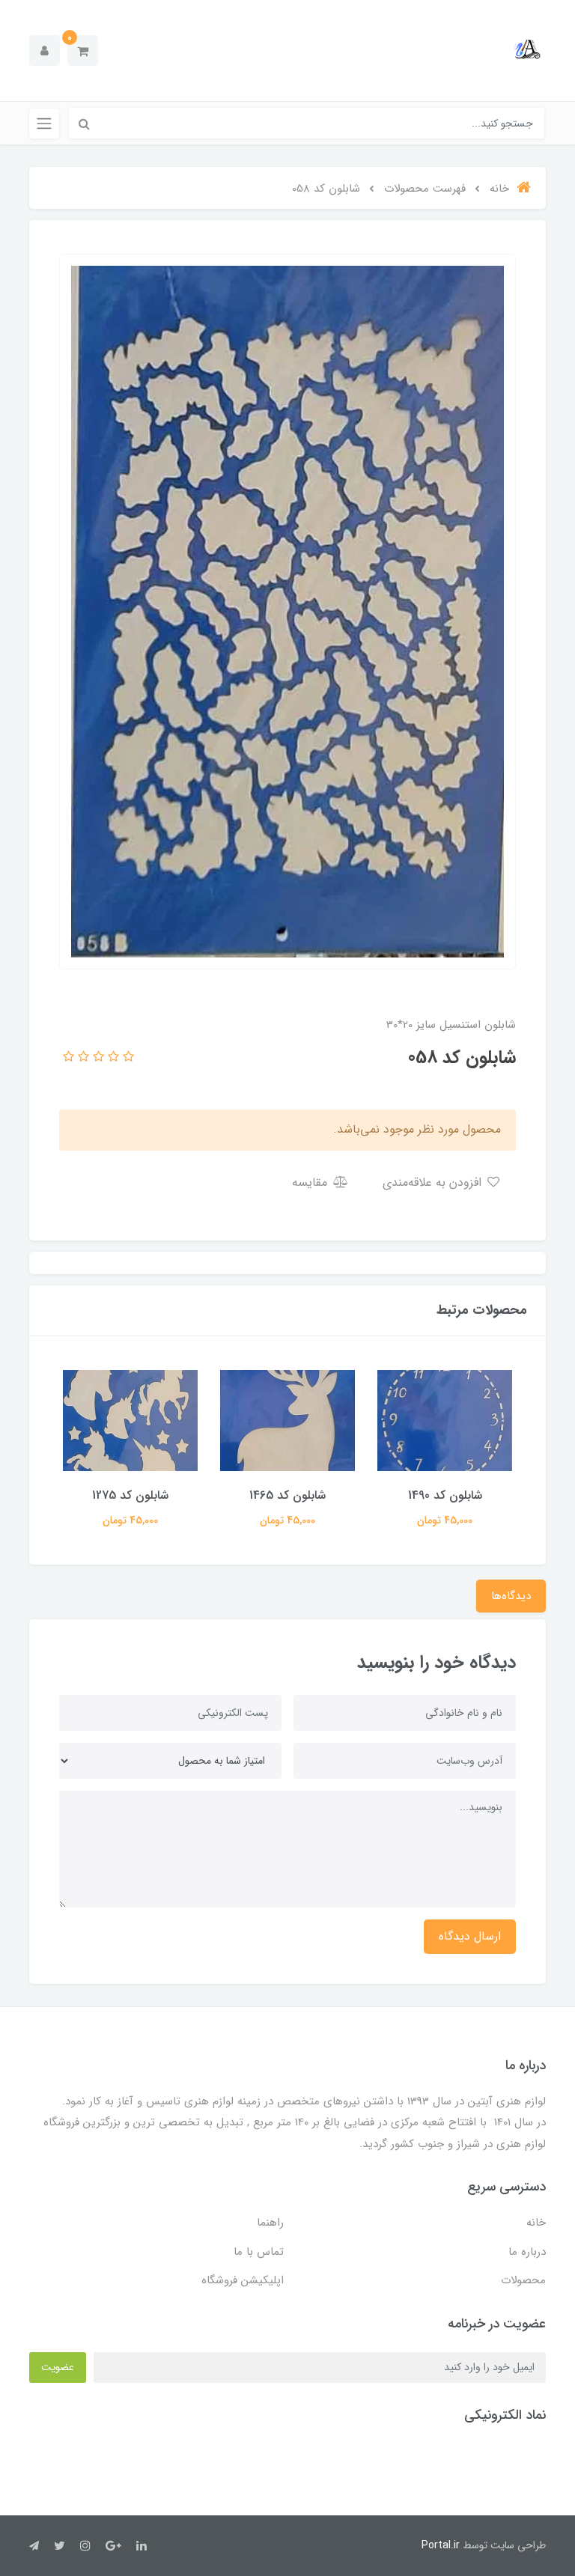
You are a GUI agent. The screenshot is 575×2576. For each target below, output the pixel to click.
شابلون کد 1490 (445, 1495)
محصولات (523, 2280)
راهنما (270, 2223)
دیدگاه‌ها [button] (511, 1596)
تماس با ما (259, 2252)
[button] (83, 51)
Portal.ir (441, 2545)
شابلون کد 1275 (130, 1495)
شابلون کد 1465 (287, 1495)
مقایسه (311, 1182)
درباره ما (527, 2252)
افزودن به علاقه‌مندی (434, 1182)
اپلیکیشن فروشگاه (243, 2280)
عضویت (58, 2367)
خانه (536, 2223)
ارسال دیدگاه (470, 1936)
